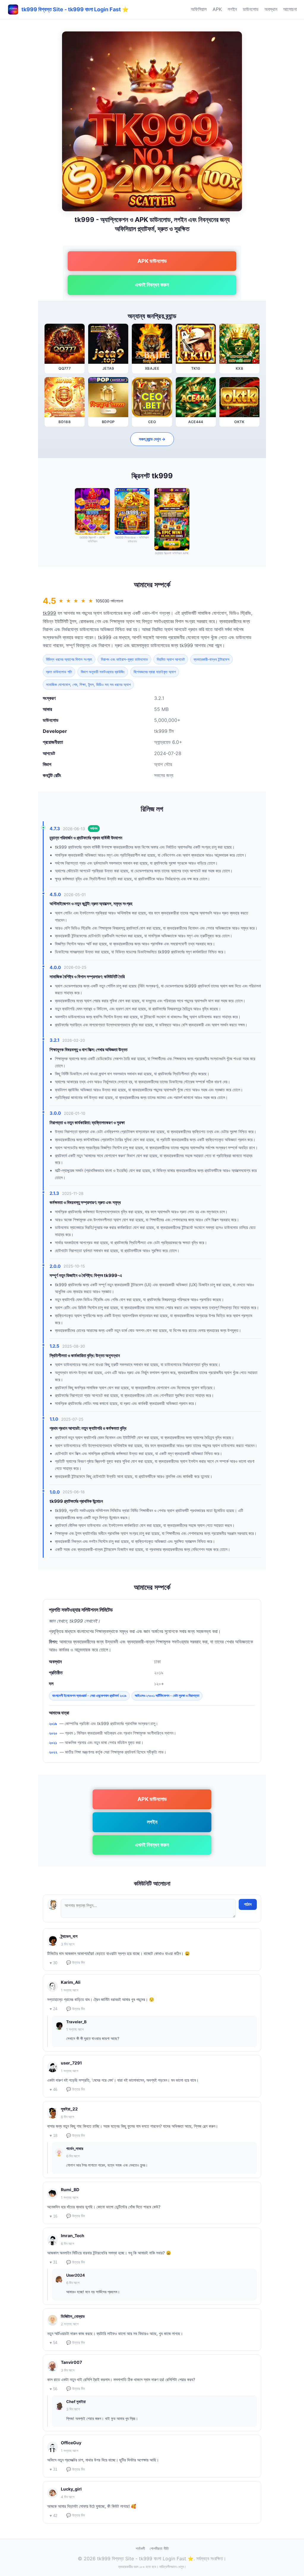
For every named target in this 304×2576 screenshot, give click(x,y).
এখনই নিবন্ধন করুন (152, 285)
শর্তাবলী (140, 2548)
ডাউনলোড (251, 9)
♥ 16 (53, 2216)
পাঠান (248, 1904)
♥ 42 (53, 2516)
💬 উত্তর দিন (76, 1963)
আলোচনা (290, 9)
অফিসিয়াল (199, 9)
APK (217, 9)
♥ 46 (53, 2090)
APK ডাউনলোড (152, 261)
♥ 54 (53, 2343)
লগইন (232, 9)
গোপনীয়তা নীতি (159, 2548)
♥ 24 (53, 2009)
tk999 (49, 613)
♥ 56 (53, 2389)
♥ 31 (53, 2262)
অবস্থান (271, 9)
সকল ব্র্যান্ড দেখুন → (152, 439)
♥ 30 (53, 1963)
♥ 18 (53, 2136)
